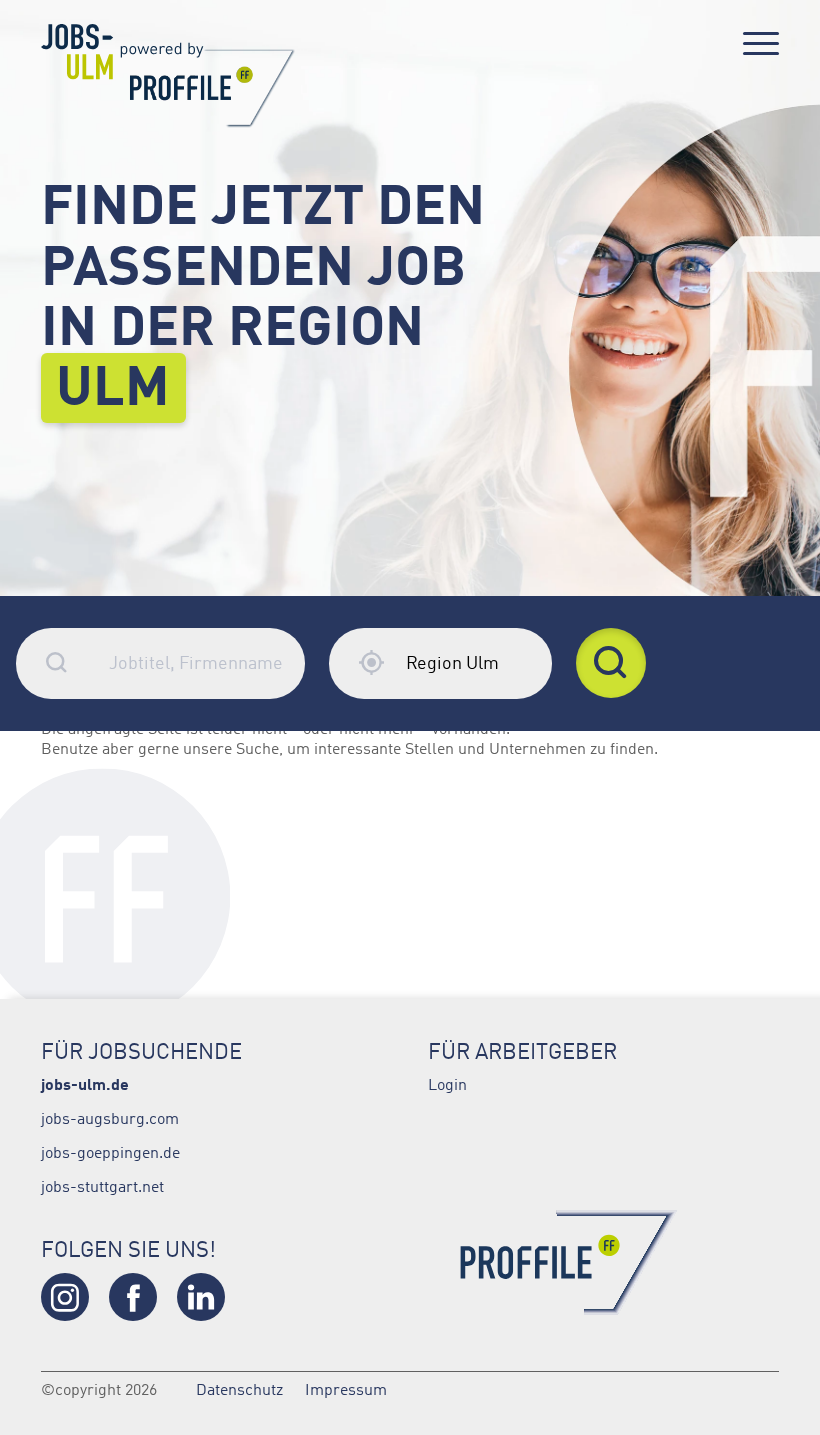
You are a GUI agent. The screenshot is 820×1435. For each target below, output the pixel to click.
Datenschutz (239, 1389)
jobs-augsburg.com (110, 1118)
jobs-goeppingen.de (110, 1152)
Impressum (346, 1389)
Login (447, 1084)
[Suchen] (611, 663)
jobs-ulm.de (85, 1083)
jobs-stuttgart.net (102, 1186)
